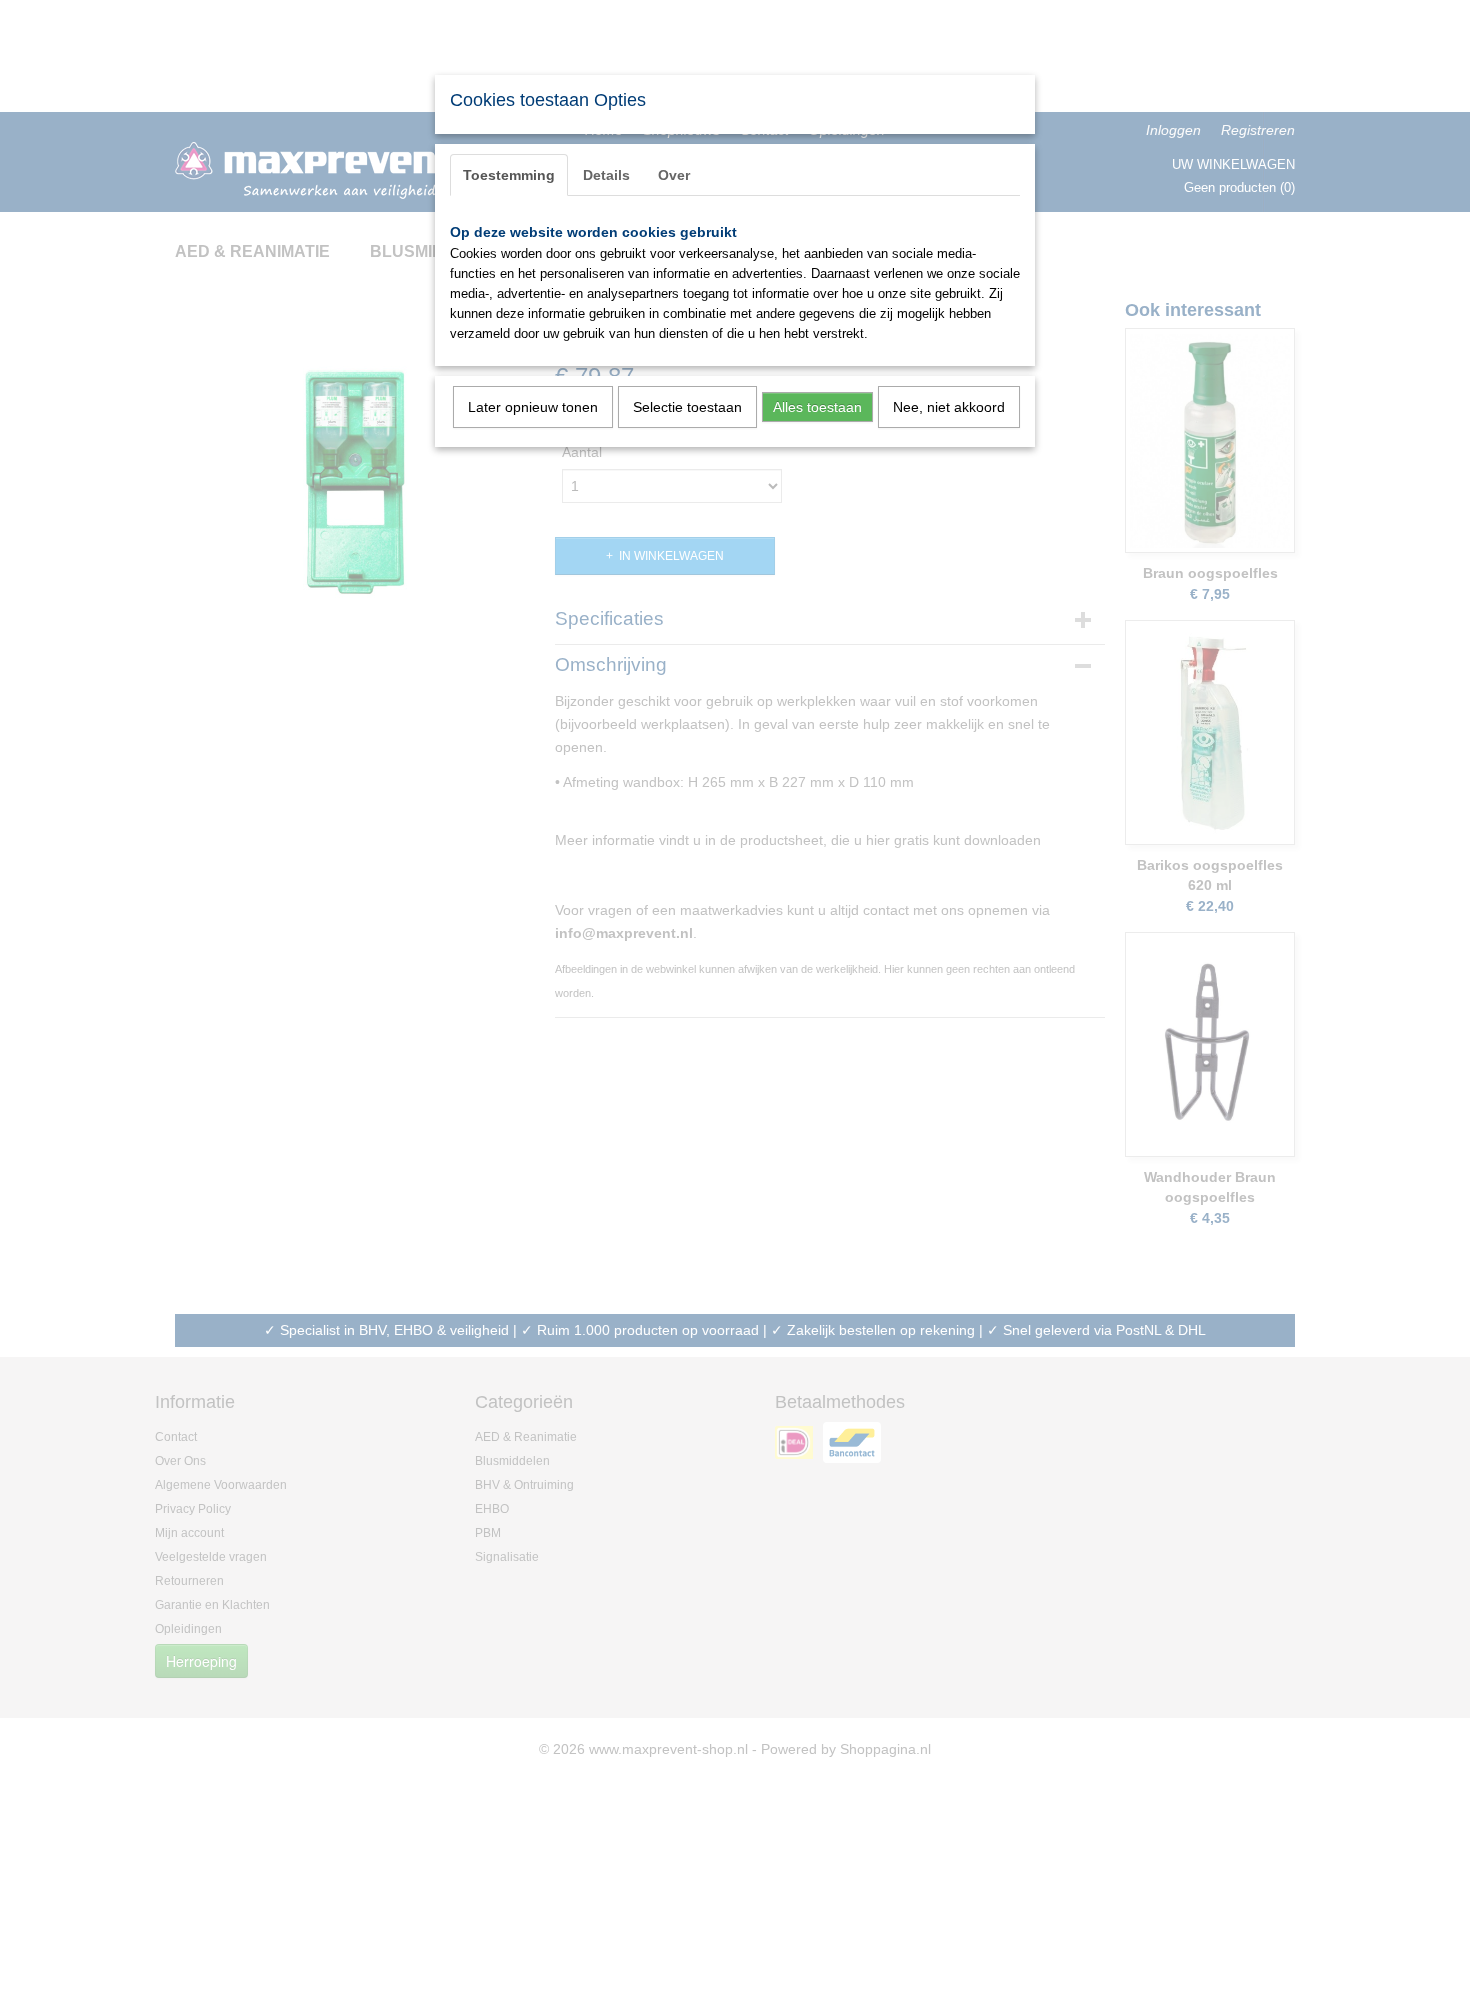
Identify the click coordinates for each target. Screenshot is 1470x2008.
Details (606, 175)
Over (674, 175)
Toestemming (509, 175)
